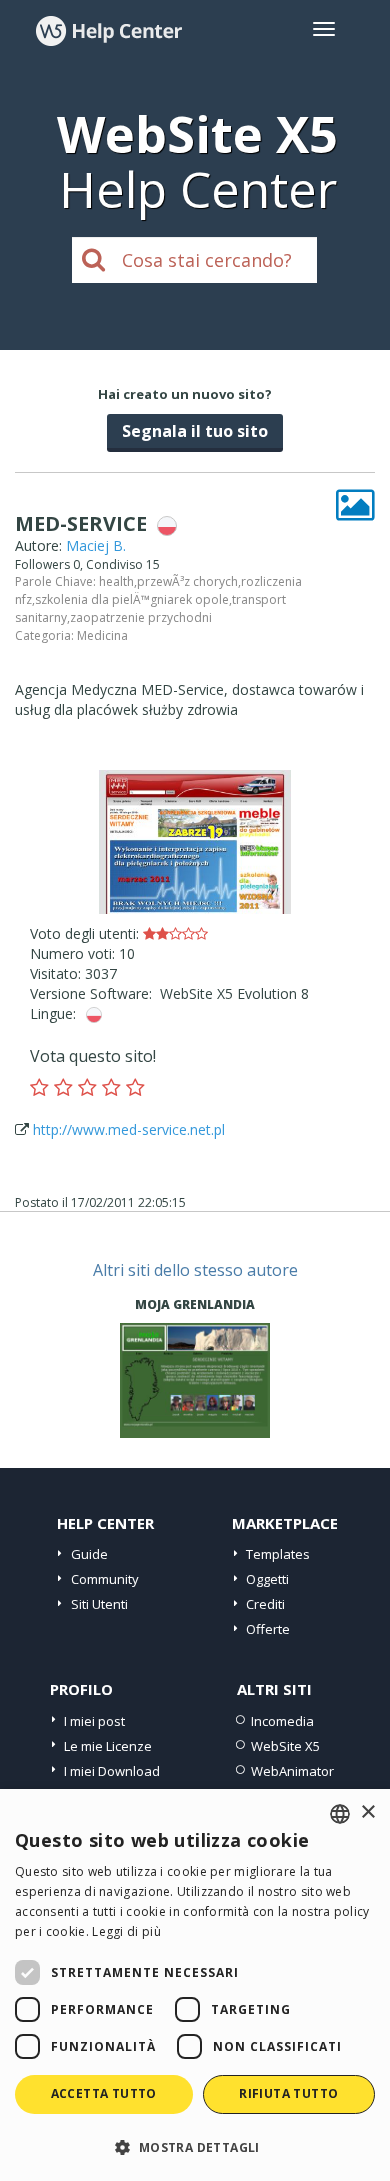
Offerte (268, 1629)
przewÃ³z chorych (187, 581)
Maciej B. (96, 545)
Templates (278, 1554)
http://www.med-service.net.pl (129, 1129)
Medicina (102, 635)
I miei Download (112, 1771)
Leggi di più (126, 1931)
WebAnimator (292, 1771)
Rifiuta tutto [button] (288, 2093)
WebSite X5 (285, 1746)
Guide (89, 1554)
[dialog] (195, 1985)
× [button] (367, 1812)
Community (105, 1579)
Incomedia (282, 1721)
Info (195, 1419)
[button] (195, 2146)
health (116, 581)
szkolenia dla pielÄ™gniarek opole (132, 599)
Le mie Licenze (108, 1746)
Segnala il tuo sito (195, 431)
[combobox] (340, 1814)
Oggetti (267, 1579)
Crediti (265, 1604)
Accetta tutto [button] (104, 2093)
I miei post (94, 1721)
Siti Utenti (99, 1604)
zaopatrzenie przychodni (141, 617)
